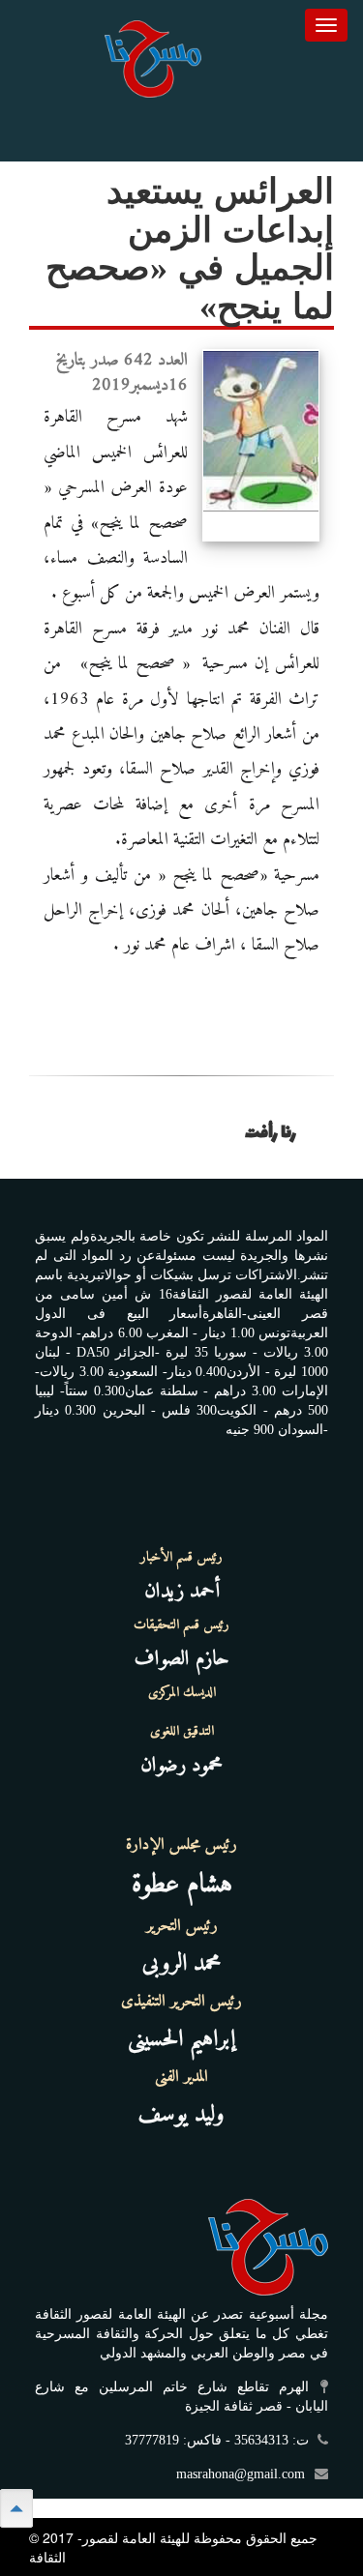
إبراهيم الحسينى (181, 2039)
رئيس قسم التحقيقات (181, 1625)
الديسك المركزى (182, 1693)
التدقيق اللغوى (182, 1732)
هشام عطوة (182, 1885)
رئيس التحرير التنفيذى (181, 2002)
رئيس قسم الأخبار (181, 1558)
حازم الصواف (182, 1659)
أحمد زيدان (182, 1591)
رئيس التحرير (182, 1926)
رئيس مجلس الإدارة (181, 1845)
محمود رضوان (181, 1765)
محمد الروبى (182, 1964)
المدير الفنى (181, 2077)
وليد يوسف (181, 2115)
